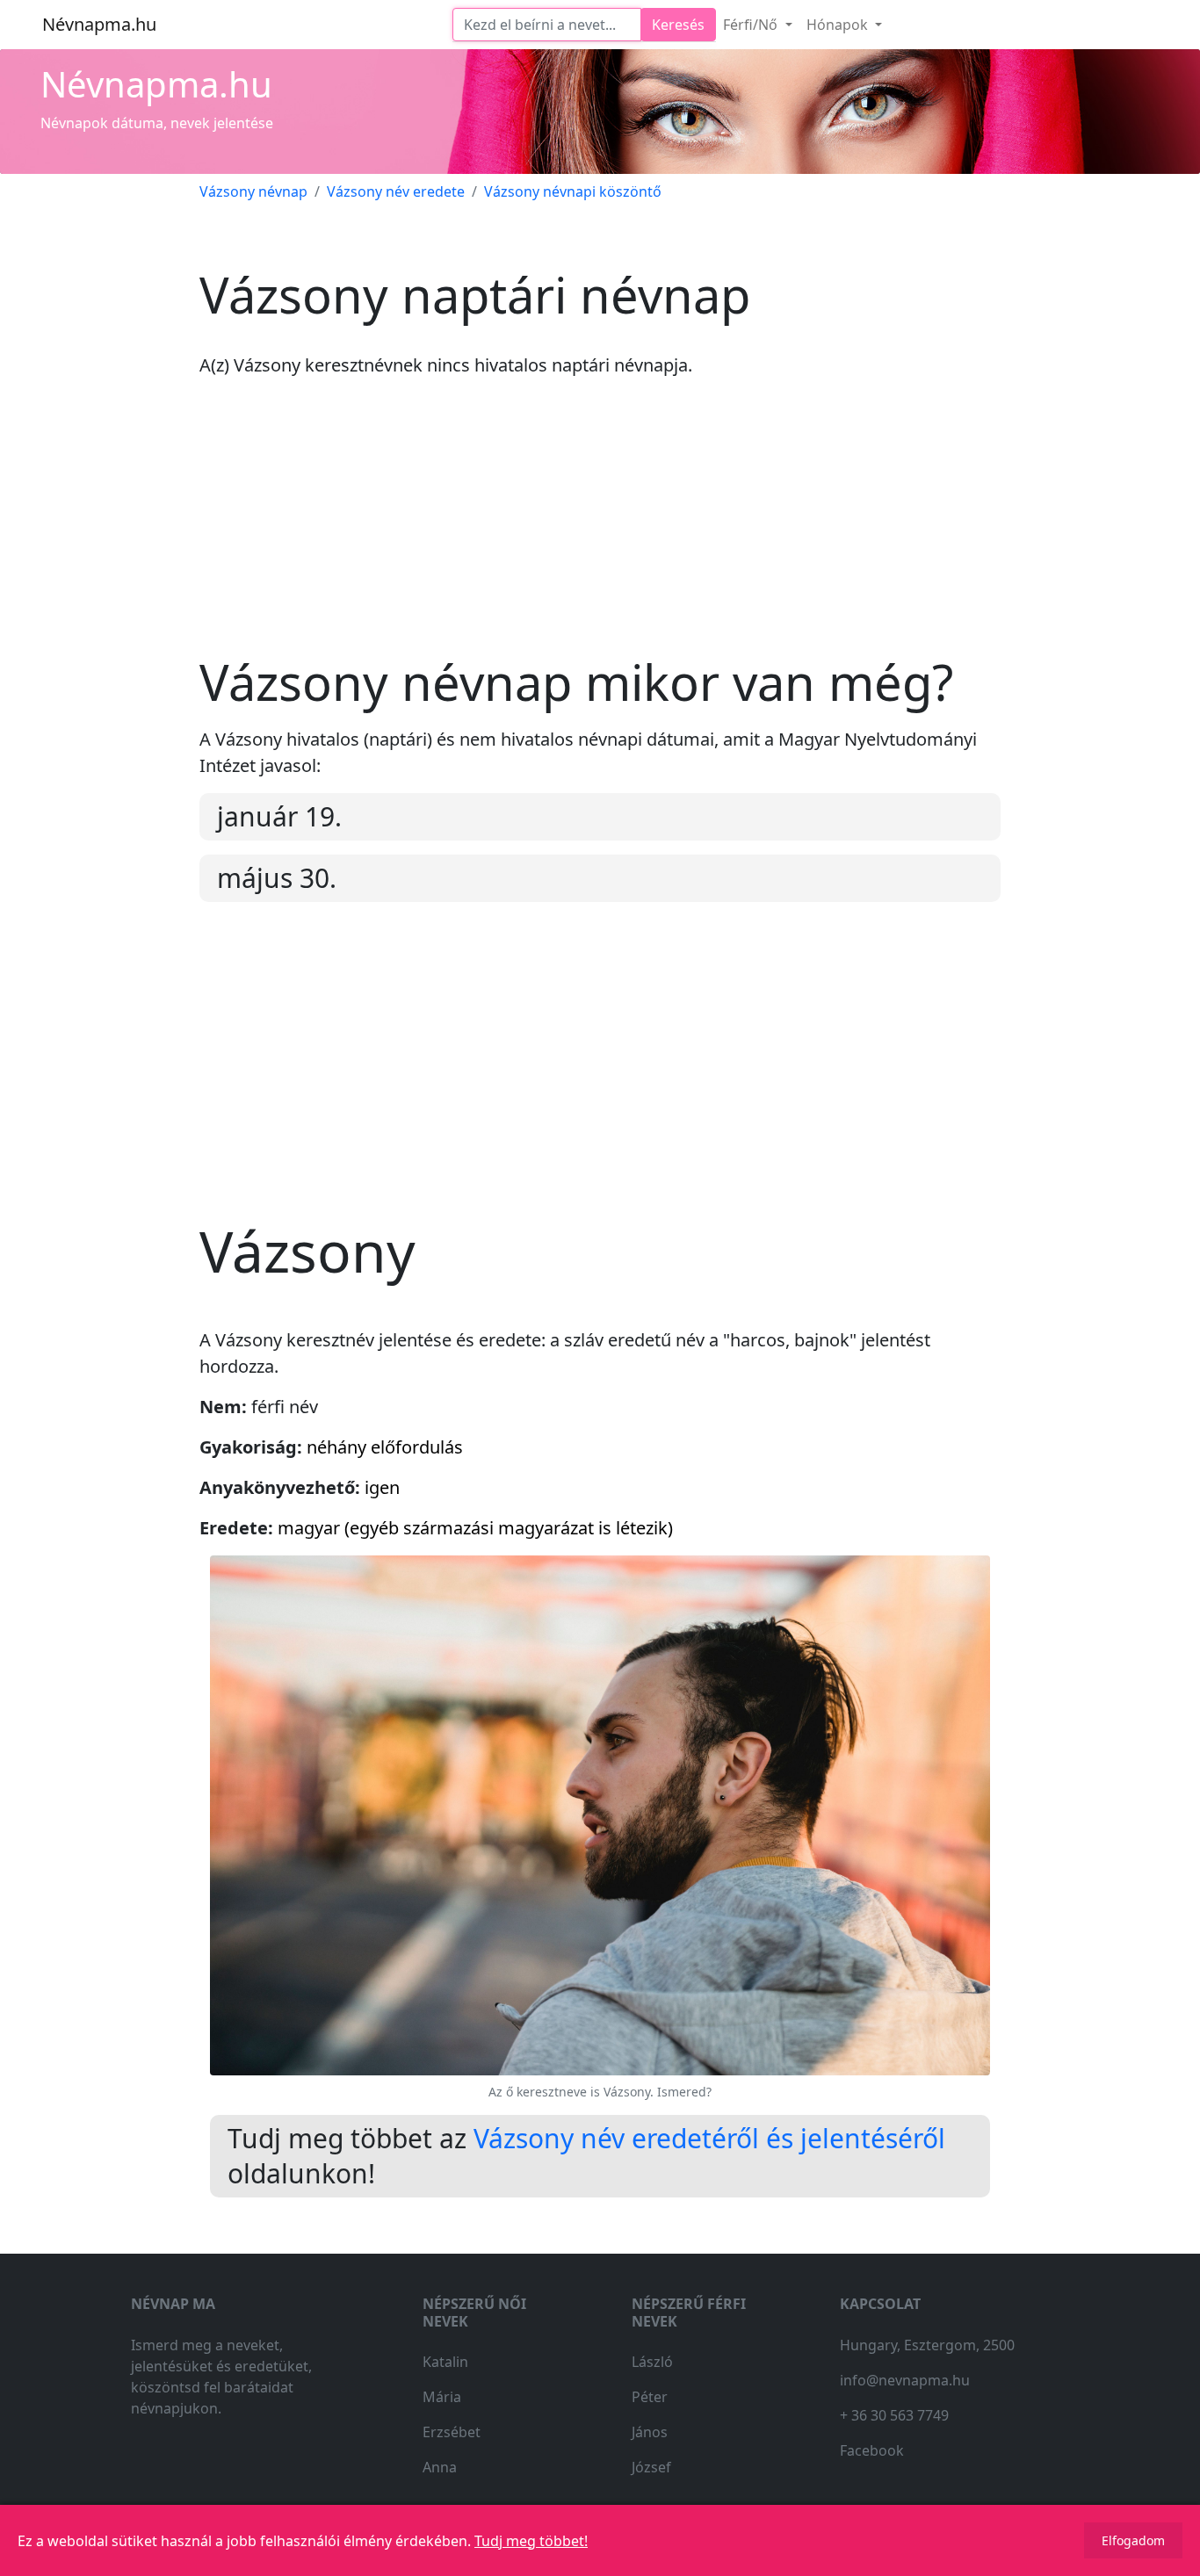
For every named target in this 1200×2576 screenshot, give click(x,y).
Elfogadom (1133, 2540)
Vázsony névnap (253, 191)
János (650, 2432)
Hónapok (839, 25)
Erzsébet (452, 2432)
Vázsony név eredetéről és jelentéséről (709, 2138)
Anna (440, 2467)
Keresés (678, 25)
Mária (442, 2397)
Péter (650, 2397)
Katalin (445, 2362)
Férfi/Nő (752, 25)
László (652, 2362)
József (651, 2467)
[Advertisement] (600, 530)
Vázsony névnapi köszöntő (573, 191)
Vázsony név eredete (396, 191)
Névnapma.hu (99, 24)
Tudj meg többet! (531, 2541)
